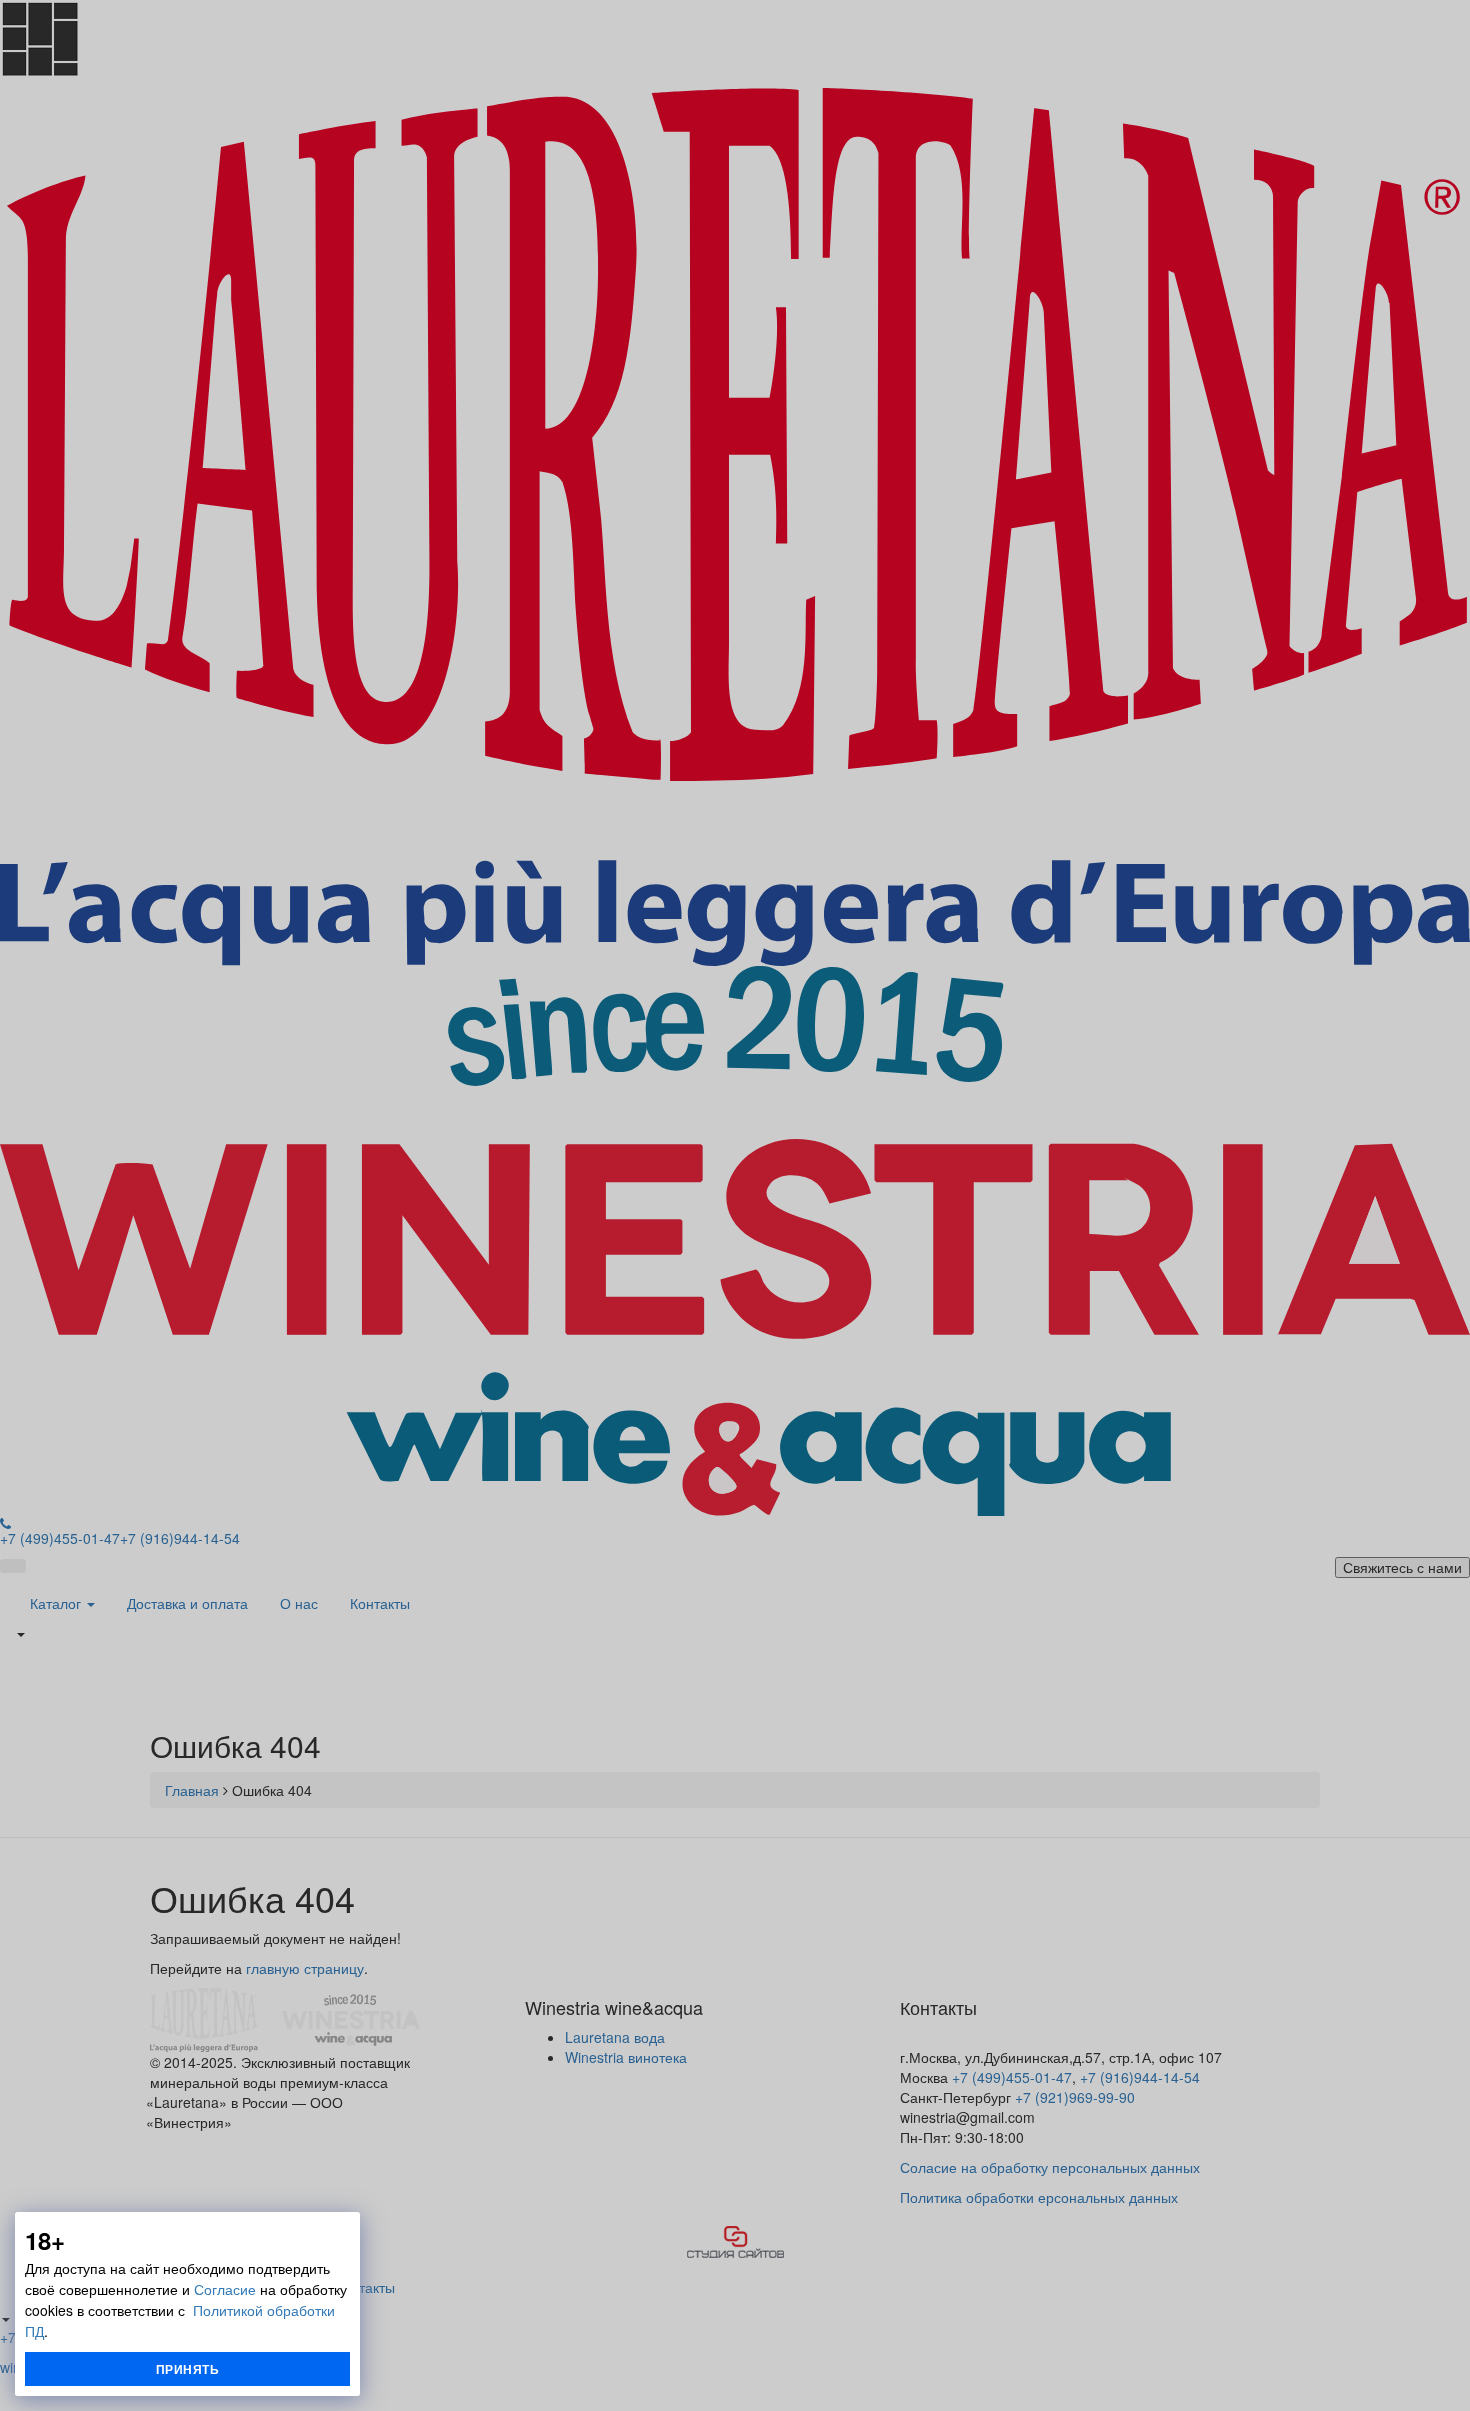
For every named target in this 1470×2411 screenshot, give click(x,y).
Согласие (225, 2289)
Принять (187, 2369)
